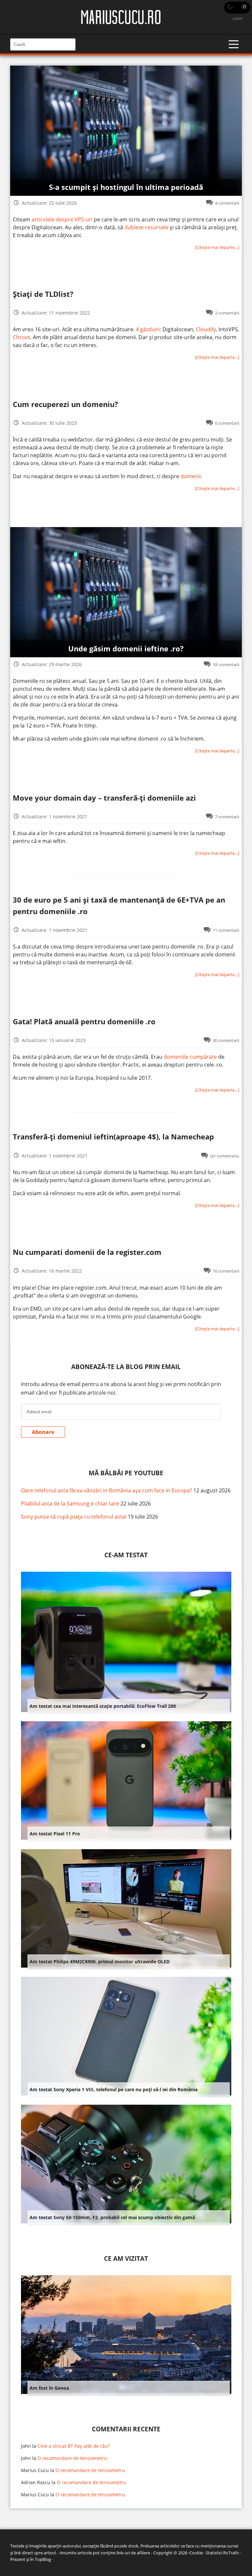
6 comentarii (227, 423)
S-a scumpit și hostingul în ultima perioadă (126, 187)
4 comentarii (227, 203)
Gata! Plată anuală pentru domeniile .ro (84, 1022)
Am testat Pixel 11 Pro (55, 1834)
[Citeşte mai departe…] (217, 247)
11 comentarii (226, 930)
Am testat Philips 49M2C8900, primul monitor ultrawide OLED (100, 1962)
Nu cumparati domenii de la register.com (87, 1252)
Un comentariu (225, 1156)
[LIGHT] (237, 8)
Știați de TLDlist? (43, 294)
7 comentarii (227, 817)
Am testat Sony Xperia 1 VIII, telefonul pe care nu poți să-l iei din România (114, 2089)
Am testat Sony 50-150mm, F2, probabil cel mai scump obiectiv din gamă (112, 2217)
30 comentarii (226, 1040)
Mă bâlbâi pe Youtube (126, 1473)
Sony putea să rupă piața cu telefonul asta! (74, 1517)
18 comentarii (226, 664)
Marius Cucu (35, 2470)
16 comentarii (226, 1271)
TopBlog (43, 2559)
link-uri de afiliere (133, 2553)
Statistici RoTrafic (222, 2553)
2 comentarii (227, 313)
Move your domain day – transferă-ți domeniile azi (104, 798)
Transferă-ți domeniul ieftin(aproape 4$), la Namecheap (113, 1137)
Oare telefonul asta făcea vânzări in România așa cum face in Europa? (106, 1490)
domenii (191, 476)
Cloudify (206, 329)
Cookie (196, 2553)
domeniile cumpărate (190, 1057)
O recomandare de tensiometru (72, 2458)
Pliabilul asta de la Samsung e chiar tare (70, 1503)
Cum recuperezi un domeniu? (65, 404)
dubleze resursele (146, 227)
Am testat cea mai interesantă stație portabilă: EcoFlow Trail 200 (103, 1706)
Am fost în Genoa (49, 2388)
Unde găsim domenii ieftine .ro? (126, 649)
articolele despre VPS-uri (62, 219)
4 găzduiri (148, 329)
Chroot (21, 337)
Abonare (43, 1432)
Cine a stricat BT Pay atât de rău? (73, 2446)
